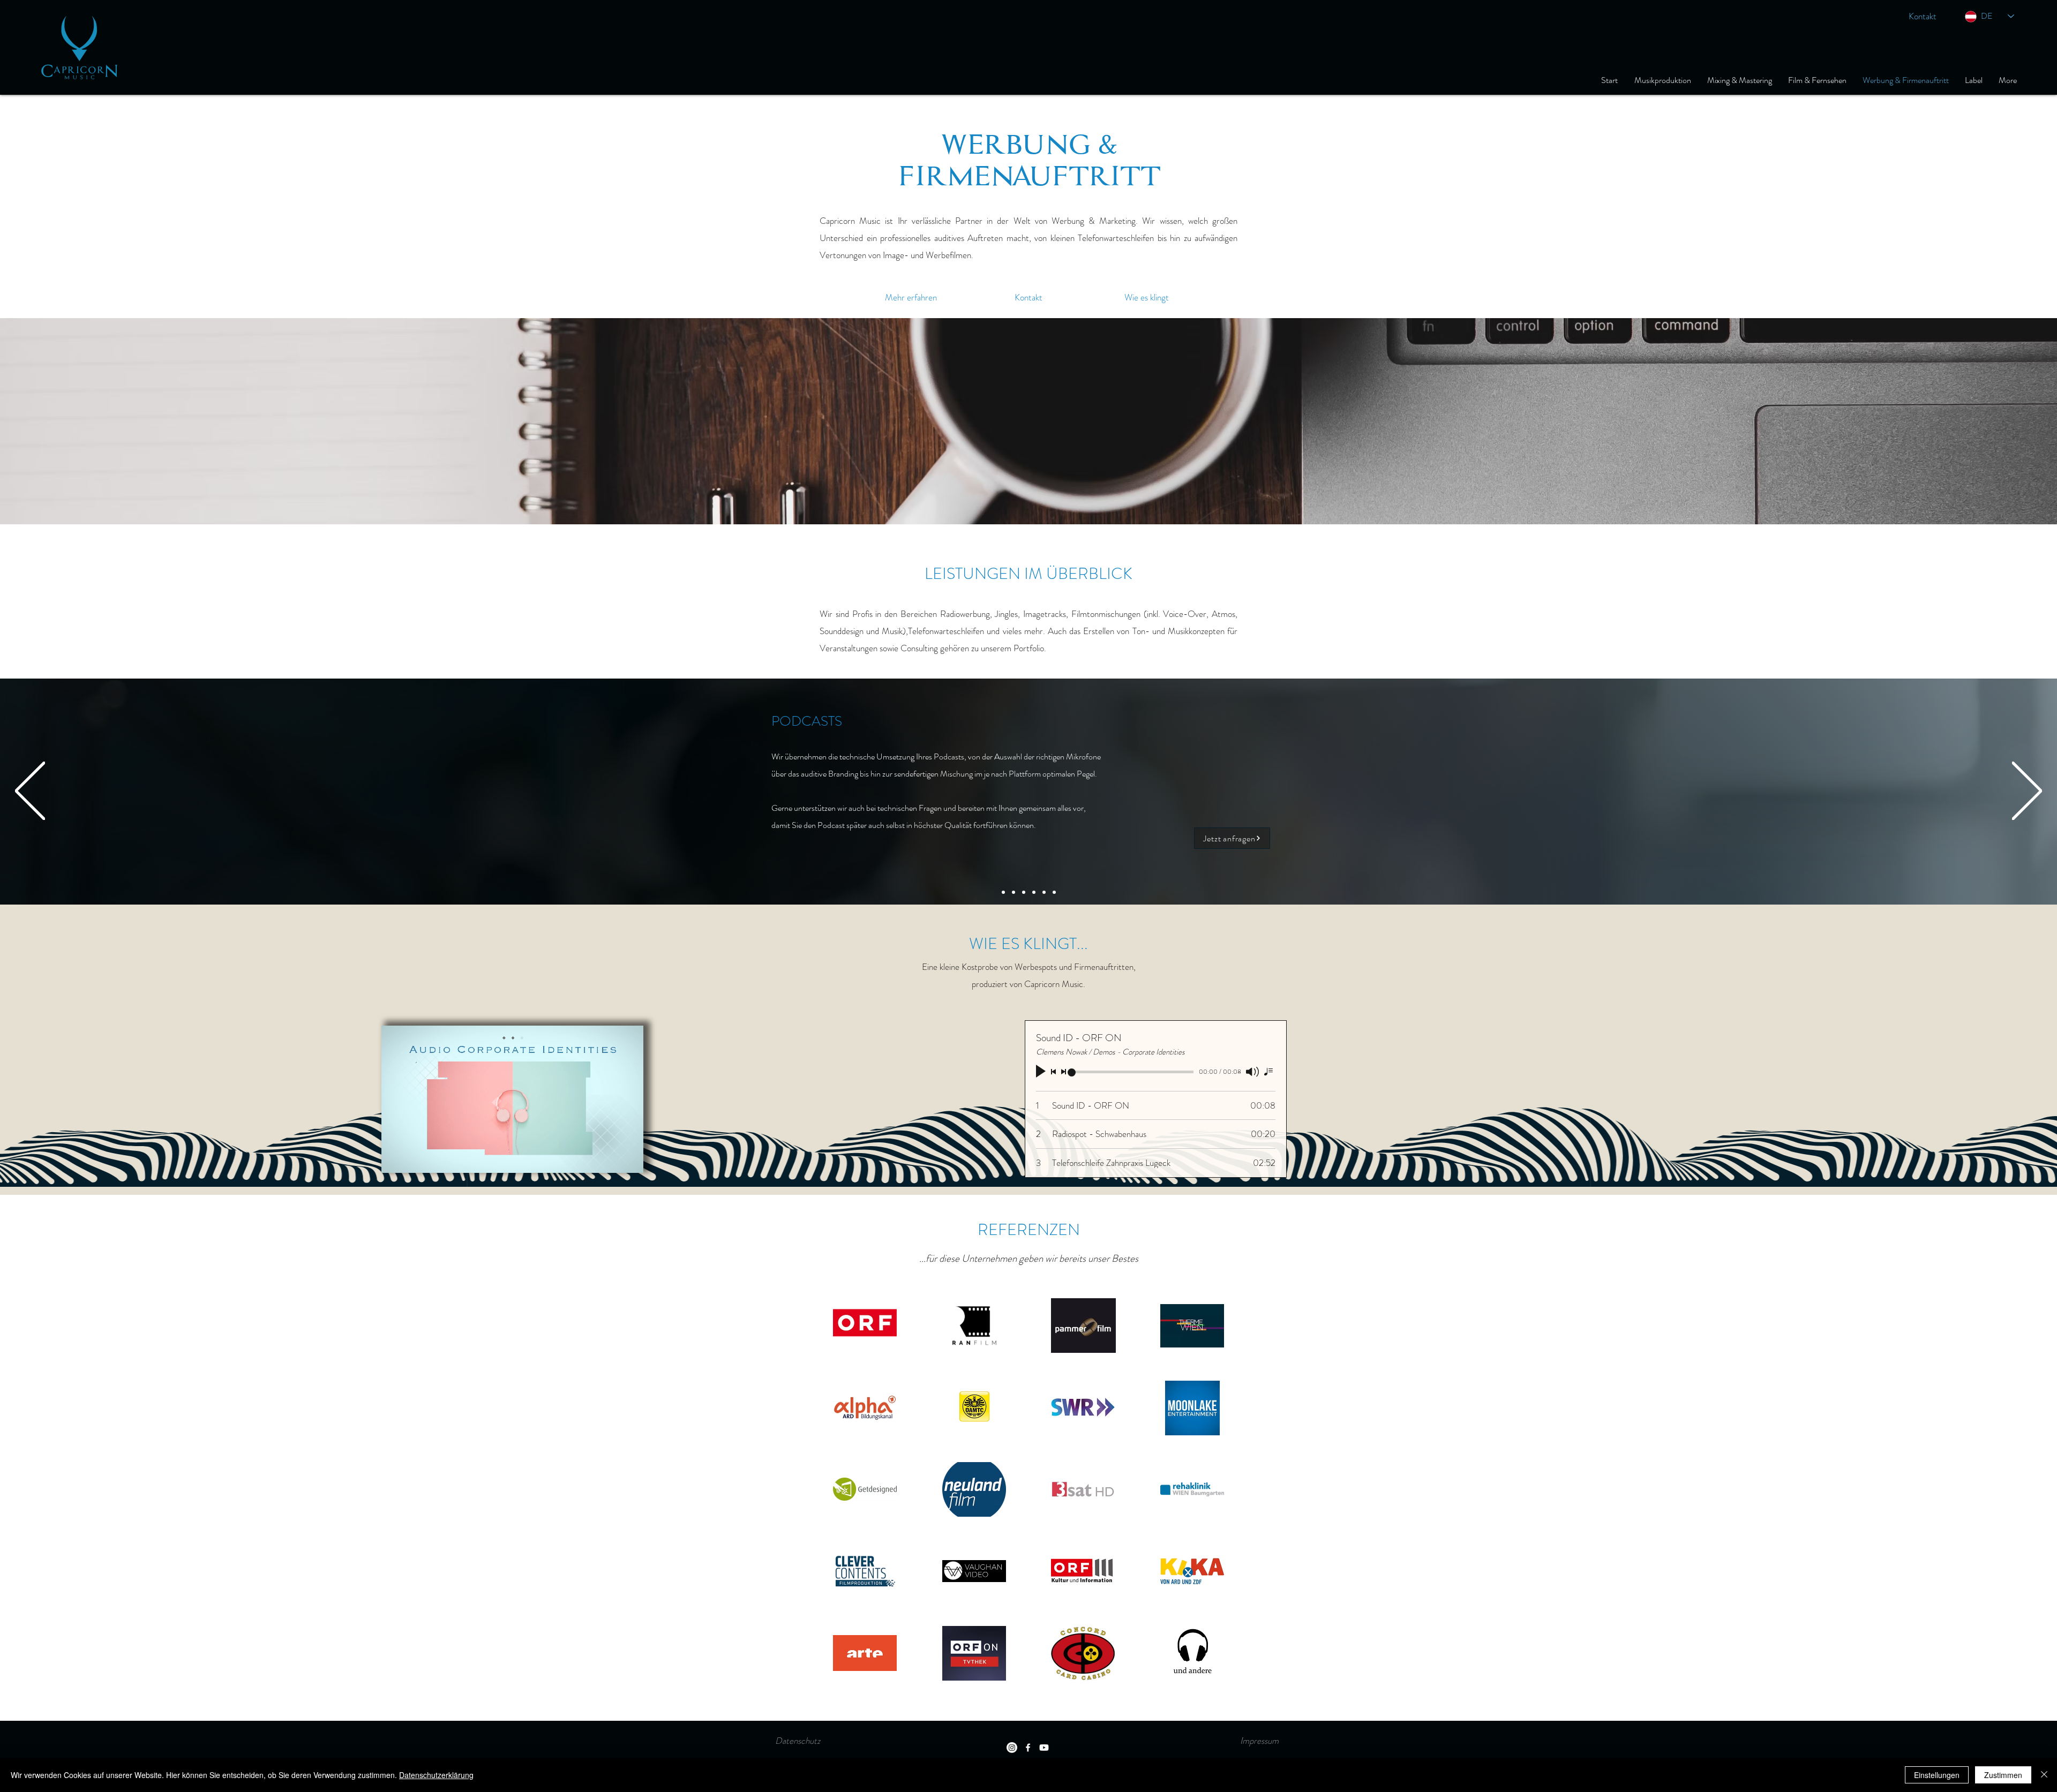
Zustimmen (2003, 1775)
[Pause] (395, 1158)
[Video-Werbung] (1014, 892)
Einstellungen (1937, 1775)
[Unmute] (414, 1158)
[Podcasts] (1044, 892)
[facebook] (1028, 1748)
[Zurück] (30, 792)
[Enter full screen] (629, 1158)
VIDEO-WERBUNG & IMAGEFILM (876, 719)
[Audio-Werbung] (1003, 892)
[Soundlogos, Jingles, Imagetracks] (1024, 892)
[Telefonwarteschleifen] (1034, 892)
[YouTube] (1044, 1748)
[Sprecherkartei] (1054, 892)
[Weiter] (2027, 792)
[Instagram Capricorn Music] (1012, 1748)
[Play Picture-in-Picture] (611, 1158)
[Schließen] (2044, 1775)
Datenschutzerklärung (436, 1775)
